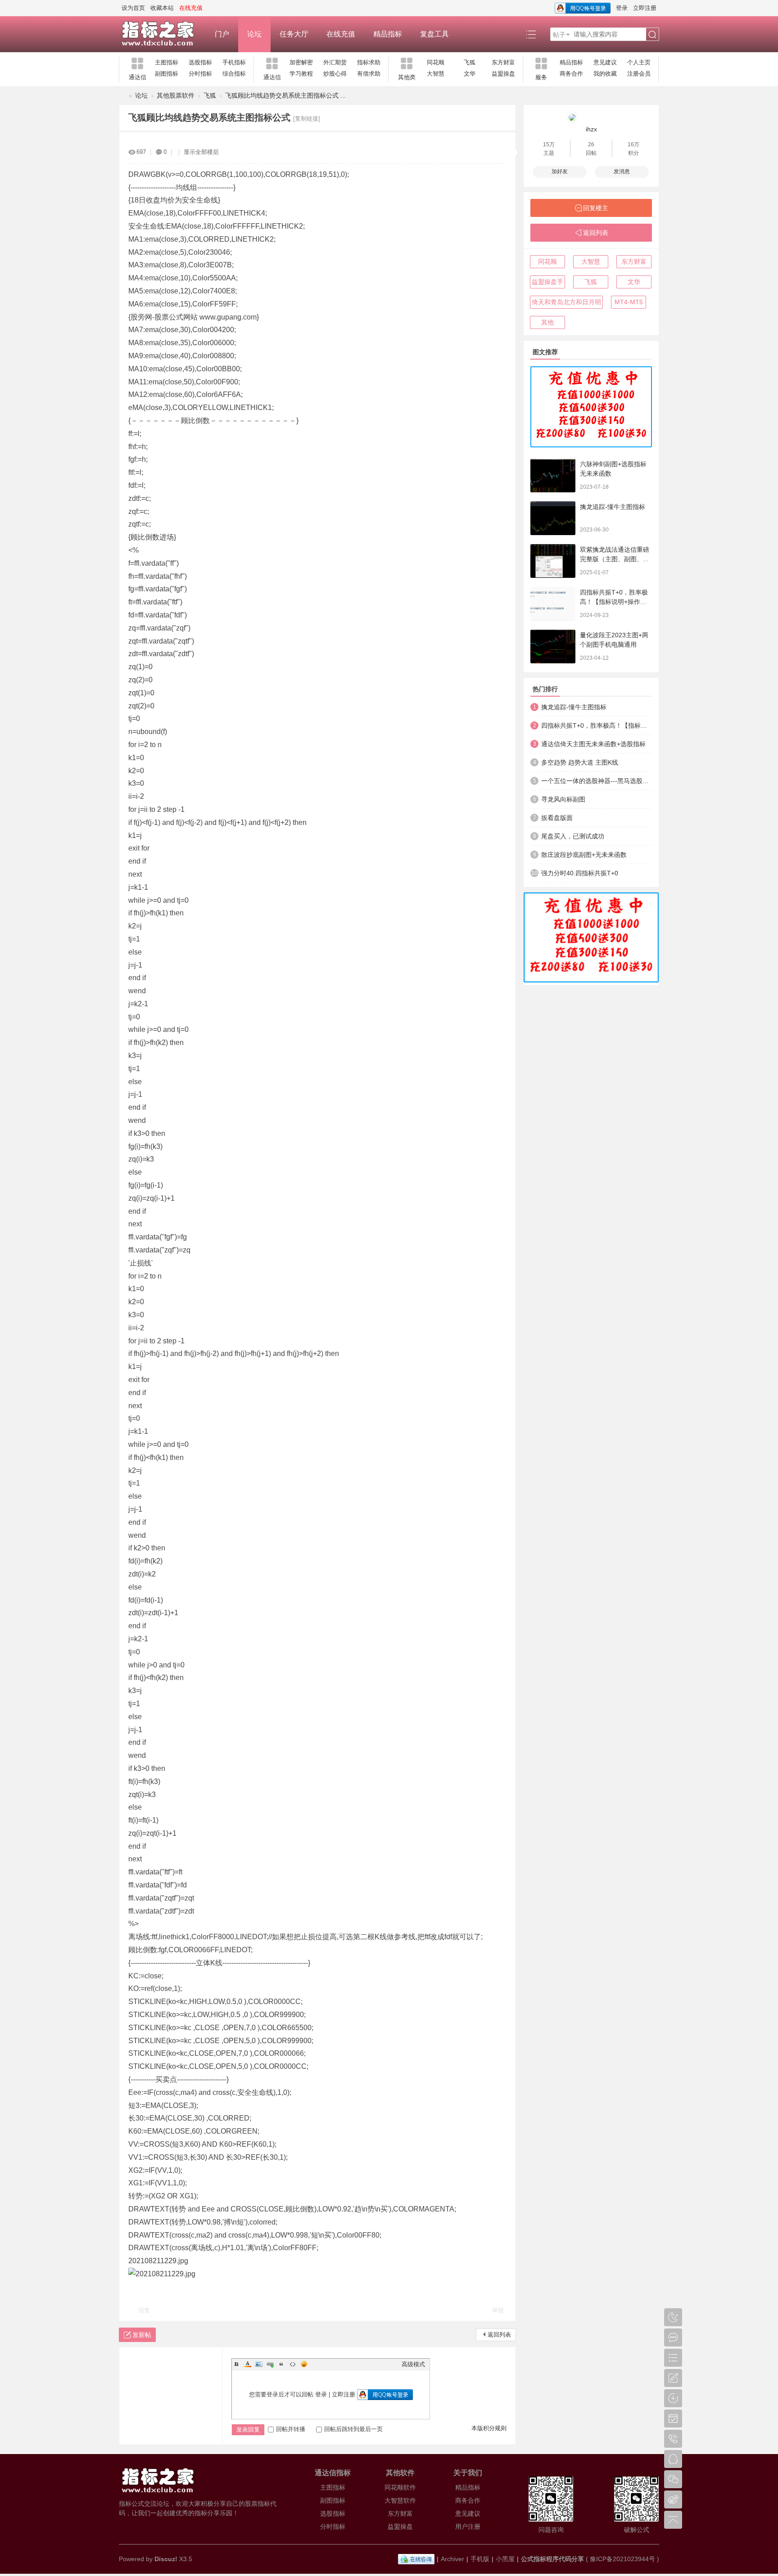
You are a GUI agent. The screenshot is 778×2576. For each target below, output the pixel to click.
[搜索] (652, 35)
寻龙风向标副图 (563, 799)
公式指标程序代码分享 (552, 2559)
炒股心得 (335, 74)
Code (293, 2364)
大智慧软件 (400, 2500)
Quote (281, 2364)
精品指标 (388, 34)
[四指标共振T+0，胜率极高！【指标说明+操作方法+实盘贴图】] (553, 604)
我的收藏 (605, 74)
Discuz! (166, 2559)
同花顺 (436, 62)
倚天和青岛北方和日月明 (566, 302)
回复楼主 (596, 208)
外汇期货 (335, 62)
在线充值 (341, 34)
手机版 (480, 2559)
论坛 (254, 34)
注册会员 (639, 74)
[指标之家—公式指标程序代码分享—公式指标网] (162, 34)
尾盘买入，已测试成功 (573, 836)
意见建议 (605, 62)
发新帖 (142, 2335)
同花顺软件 (400, 2487)
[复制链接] (307, 119)
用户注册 (468, 2526)
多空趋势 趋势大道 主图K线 (580, 762)
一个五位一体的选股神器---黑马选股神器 (597, 781)
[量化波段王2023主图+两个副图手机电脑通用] (553, 646)
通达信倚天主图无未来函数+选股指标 (593, 744)
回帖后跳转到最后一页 (353, 2429)
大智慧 (436, 74)
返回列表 (499, 2335)
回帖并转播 (291, 2429)
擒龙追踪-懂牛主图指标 (613, 507)
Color (248, 2364)
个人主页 (639, 62)
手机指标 (234, 62)
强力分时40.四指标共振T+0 (580, 873)
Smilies (304, 2364)
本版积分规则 (489, 2428)
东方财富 (503, 62)
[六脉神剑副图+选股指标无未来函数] (553, 475)
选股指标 (200, 62)
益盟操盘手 (547, 282)
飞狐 (470, 62)
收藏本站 (162, 8)
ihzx (591, 129)
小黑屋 (505, 2559)
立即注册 (645, 8)
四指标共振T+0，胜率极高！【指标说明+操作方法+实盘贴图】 (614, 602)
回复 (144, 2310)
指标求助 (369, 62)
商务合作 (571, 74)
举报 (498, 2310)
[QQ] (416, 2559)
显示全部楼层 (201, 152)
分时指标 (200, 74)
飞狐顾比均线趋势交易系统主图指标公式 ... (285, 95)
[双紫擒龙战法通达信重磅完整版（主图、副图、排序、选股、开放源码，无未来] (553, 561)
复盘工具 (434, 34)
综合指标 (234, 74)
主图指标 (167, 62)
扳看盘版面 (557, 818)
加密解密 (301, 62)
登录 (622, 8)
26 (591, 144)
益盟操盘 (503, 74)
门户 (222, 34)
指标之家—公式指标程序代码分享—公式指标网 (122, 96)
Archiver (452, 2559)
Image (259, 2364)
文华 (470, 74)
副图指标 (167, 74)
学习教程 (301, 74)
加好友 (560, 171)
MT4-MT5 (629, 302)
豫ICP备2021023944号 (622, 2559)
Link (270, 2364)
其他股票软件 (176, 95)
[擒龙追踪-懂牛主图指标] (553, 518)
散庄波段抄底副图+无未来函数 (584, 855)
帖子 (559, 35)
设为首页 (133, 8)
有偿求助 (369, 74)
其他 (547, 322)
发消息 (622, 171)
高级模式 (413, 2364)
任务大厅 (294, 34)
